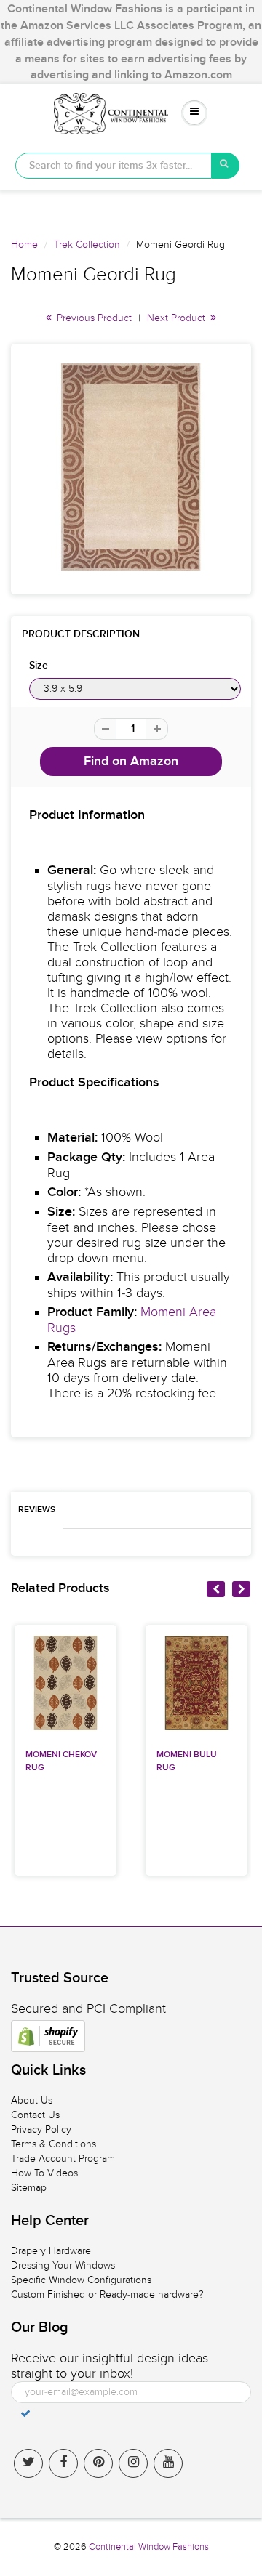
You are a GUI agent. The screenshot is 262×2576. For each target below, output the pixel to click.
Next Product (178, 318)
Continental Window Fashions (149, 2547)
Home (24, 245)
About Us (32, 2100)
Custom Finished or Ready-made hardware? (107, 2294)
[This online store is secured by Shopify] (48, 2036)
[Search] (226, 166)
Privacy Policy (41, 2129)
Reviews (37, 1510)
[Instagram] (133, 2463)
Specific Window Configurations (81, 2280)
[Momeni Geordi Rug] (131, 467)
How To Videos (44, 2173)
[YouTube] (168, 2463)
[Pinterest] (98, 2463)
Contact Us (35, 2115)
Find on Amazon (131, 762)
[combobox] (114, 166)
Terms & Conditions (53, 2144)
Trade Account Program (63, 2159)
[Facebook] (63, 2463)
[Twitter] (28, 2463)
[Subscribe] (25, 2413)
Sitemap (29, 2188)
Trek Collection (87, 245)
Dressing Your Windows (63, 2265)
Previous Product (93, 318)
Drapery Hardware (51, 2251)
